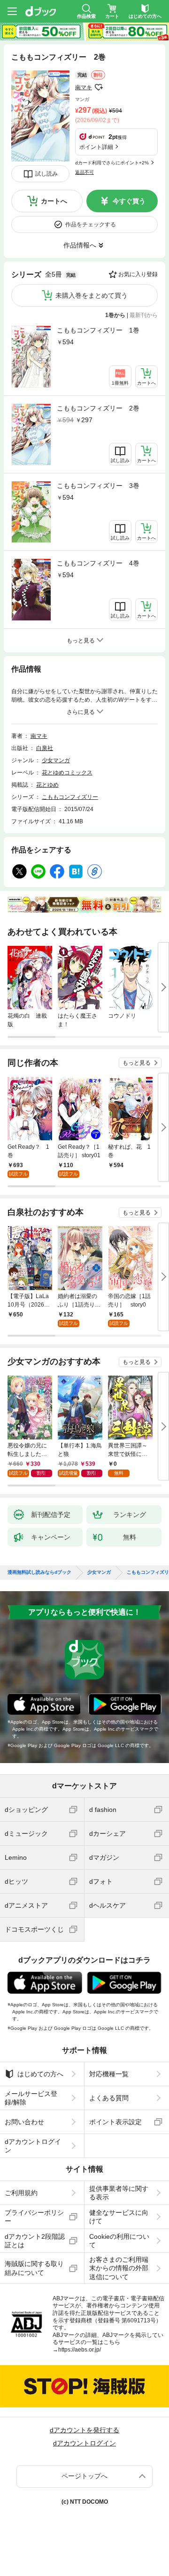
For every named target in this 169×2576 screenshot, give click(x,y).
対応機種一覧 (109, 2074)
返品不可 (84, 172)
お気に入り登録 (138, 274)
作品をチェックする (91, 224)
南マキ (84, 87)
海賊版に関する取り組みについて (34, 2268)
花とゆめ (47, 785)
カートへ (54, 201)
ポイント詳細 (96, 147)
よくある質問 (109, 2098)
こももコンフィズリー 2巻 (98, 408)
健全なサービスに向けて (119, 2217)
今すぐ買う (129, 201)
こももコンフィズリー (70, 797)
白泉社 (45, 748)
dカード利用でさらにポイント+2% (112, 163)
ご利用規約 (21, 2193)
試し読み (46, 174)
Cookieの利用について (119, 2241)
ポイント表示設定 (115, 2122)
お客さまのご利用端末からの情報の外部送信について (119, 2268)
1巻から (115, 315)
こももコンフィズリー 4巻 (98, 563)
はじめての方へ (40, 2074)
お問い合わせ (24, 2122)
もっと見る (137, 1063)
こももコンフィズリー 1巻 (98, 330)
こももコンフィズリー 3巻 (98, 486)
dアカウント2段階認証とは (35, 2241)
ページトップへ (84, 2476)
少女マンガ (56, 760)
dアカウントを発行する (84, 2430)
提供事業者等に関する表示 (119, 2193)
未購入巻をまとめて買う (92, 295)
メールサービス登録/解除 (31, 2098)
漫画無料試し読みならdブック (39, 1572)
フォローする (99, 87)
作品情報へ (80, 245)
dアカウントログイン (33, 2146)
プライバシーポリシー (34, 2217)
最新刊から (144, 315)
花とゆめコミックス (67, 773)
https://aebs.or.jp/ (80, 2350)
